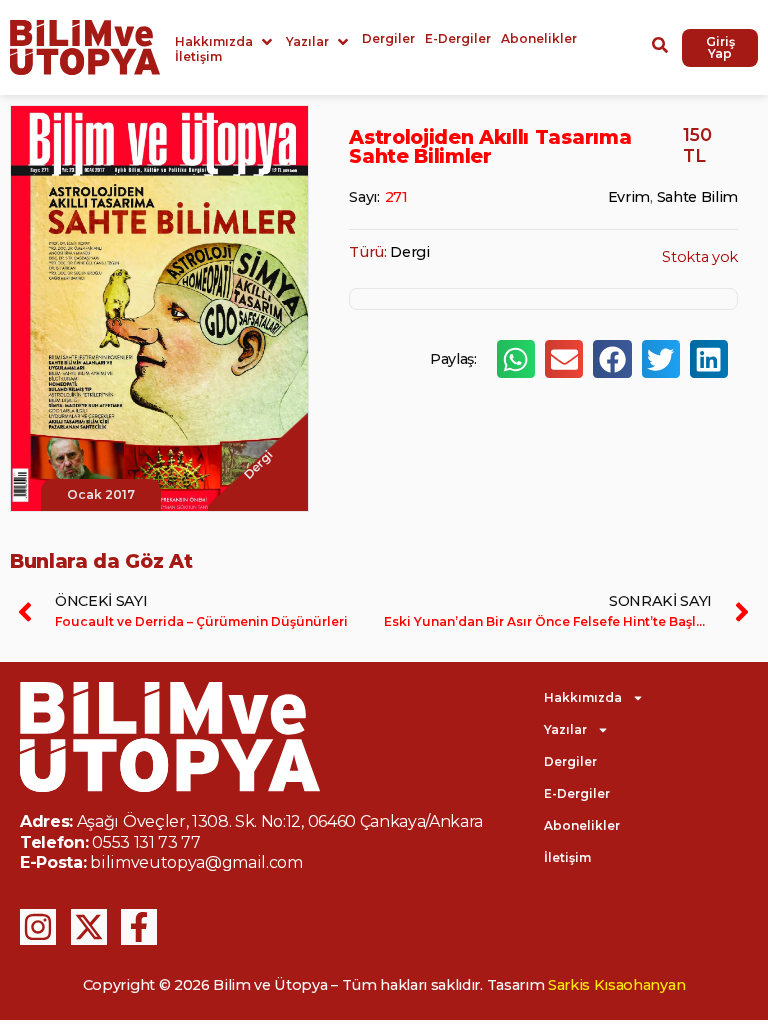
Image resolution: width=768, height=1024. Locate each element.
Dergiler (570, 761)
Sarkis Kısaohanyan (616, 985)
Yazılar (565, 729)
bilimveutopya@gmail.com (196, 862)
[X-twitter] (89, 927)
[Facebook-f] (139, 927)
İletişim (567, 857)
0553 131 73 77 (146, 842)
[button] (225, 42)
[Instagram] (38, 927)
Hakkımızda (583, 697)
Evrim (629, 197)
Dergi (409, 252)
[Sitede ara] (660, 48)
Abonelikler (582, 825)
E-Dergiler (577, 793)
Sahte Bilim (697, 197)
